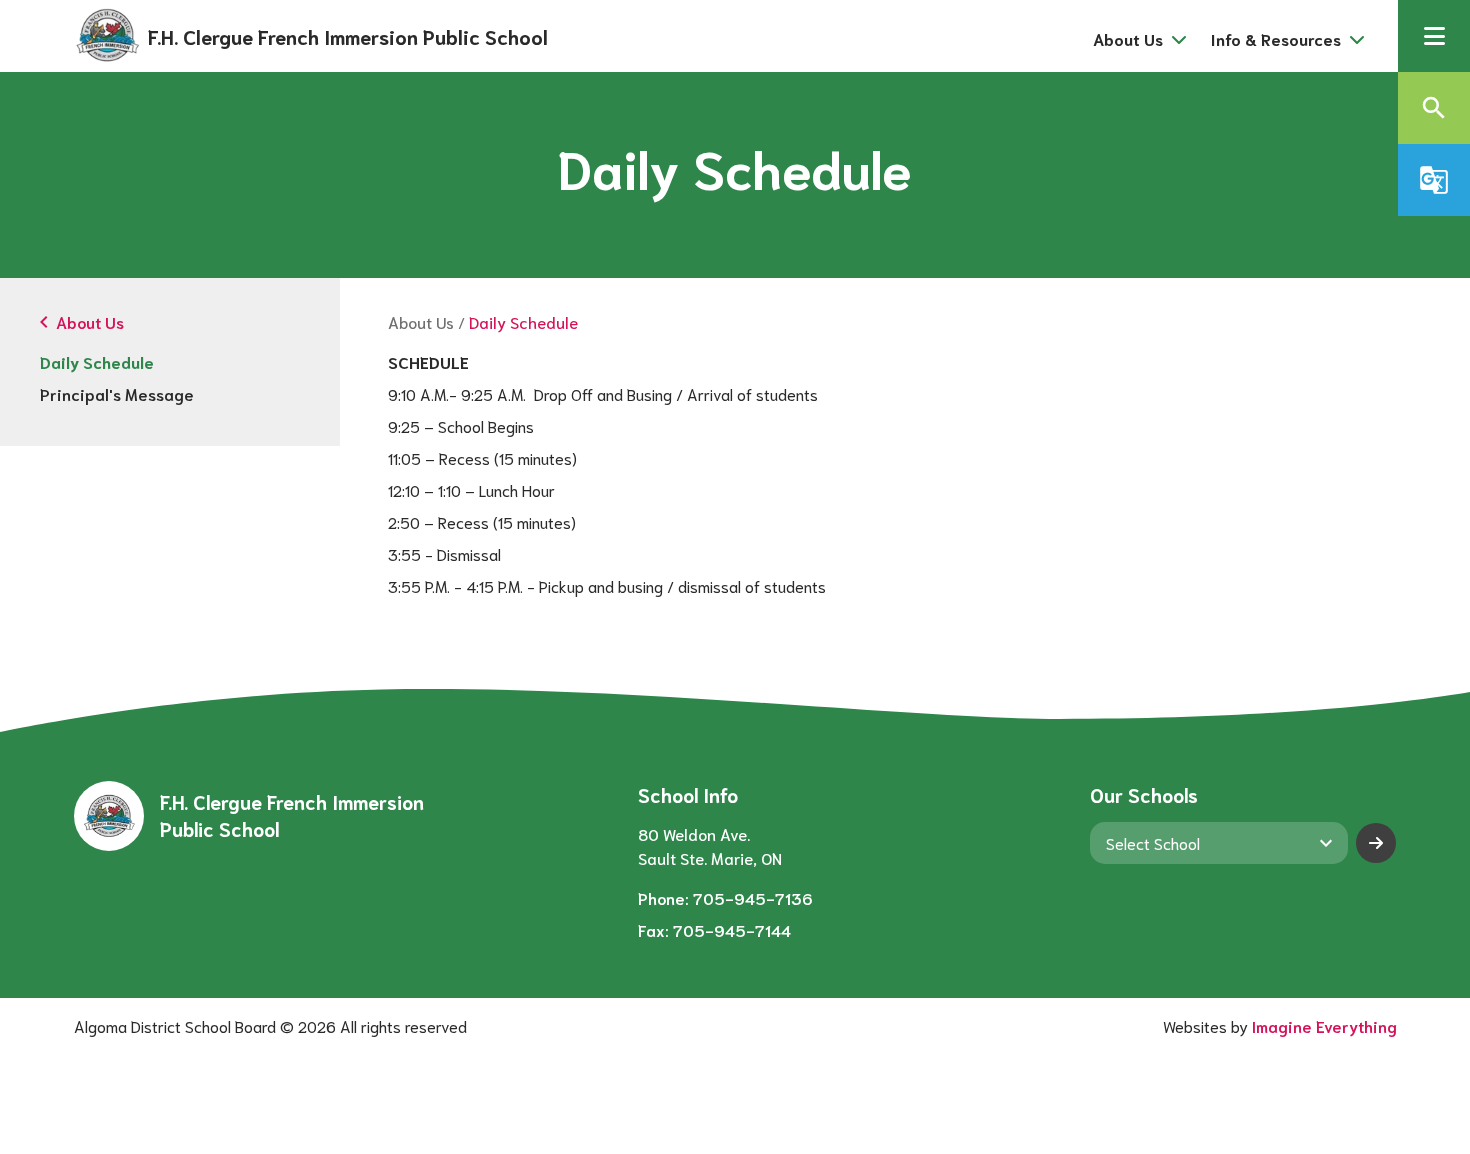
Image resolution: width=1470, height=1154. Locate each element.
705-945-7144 (732, 929)
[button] (1434, 36)
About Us (421, 321)
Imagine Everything (1324, 1025)
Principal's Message (117, 393)
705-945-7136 (753, 897)
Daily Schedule (97, 361)
